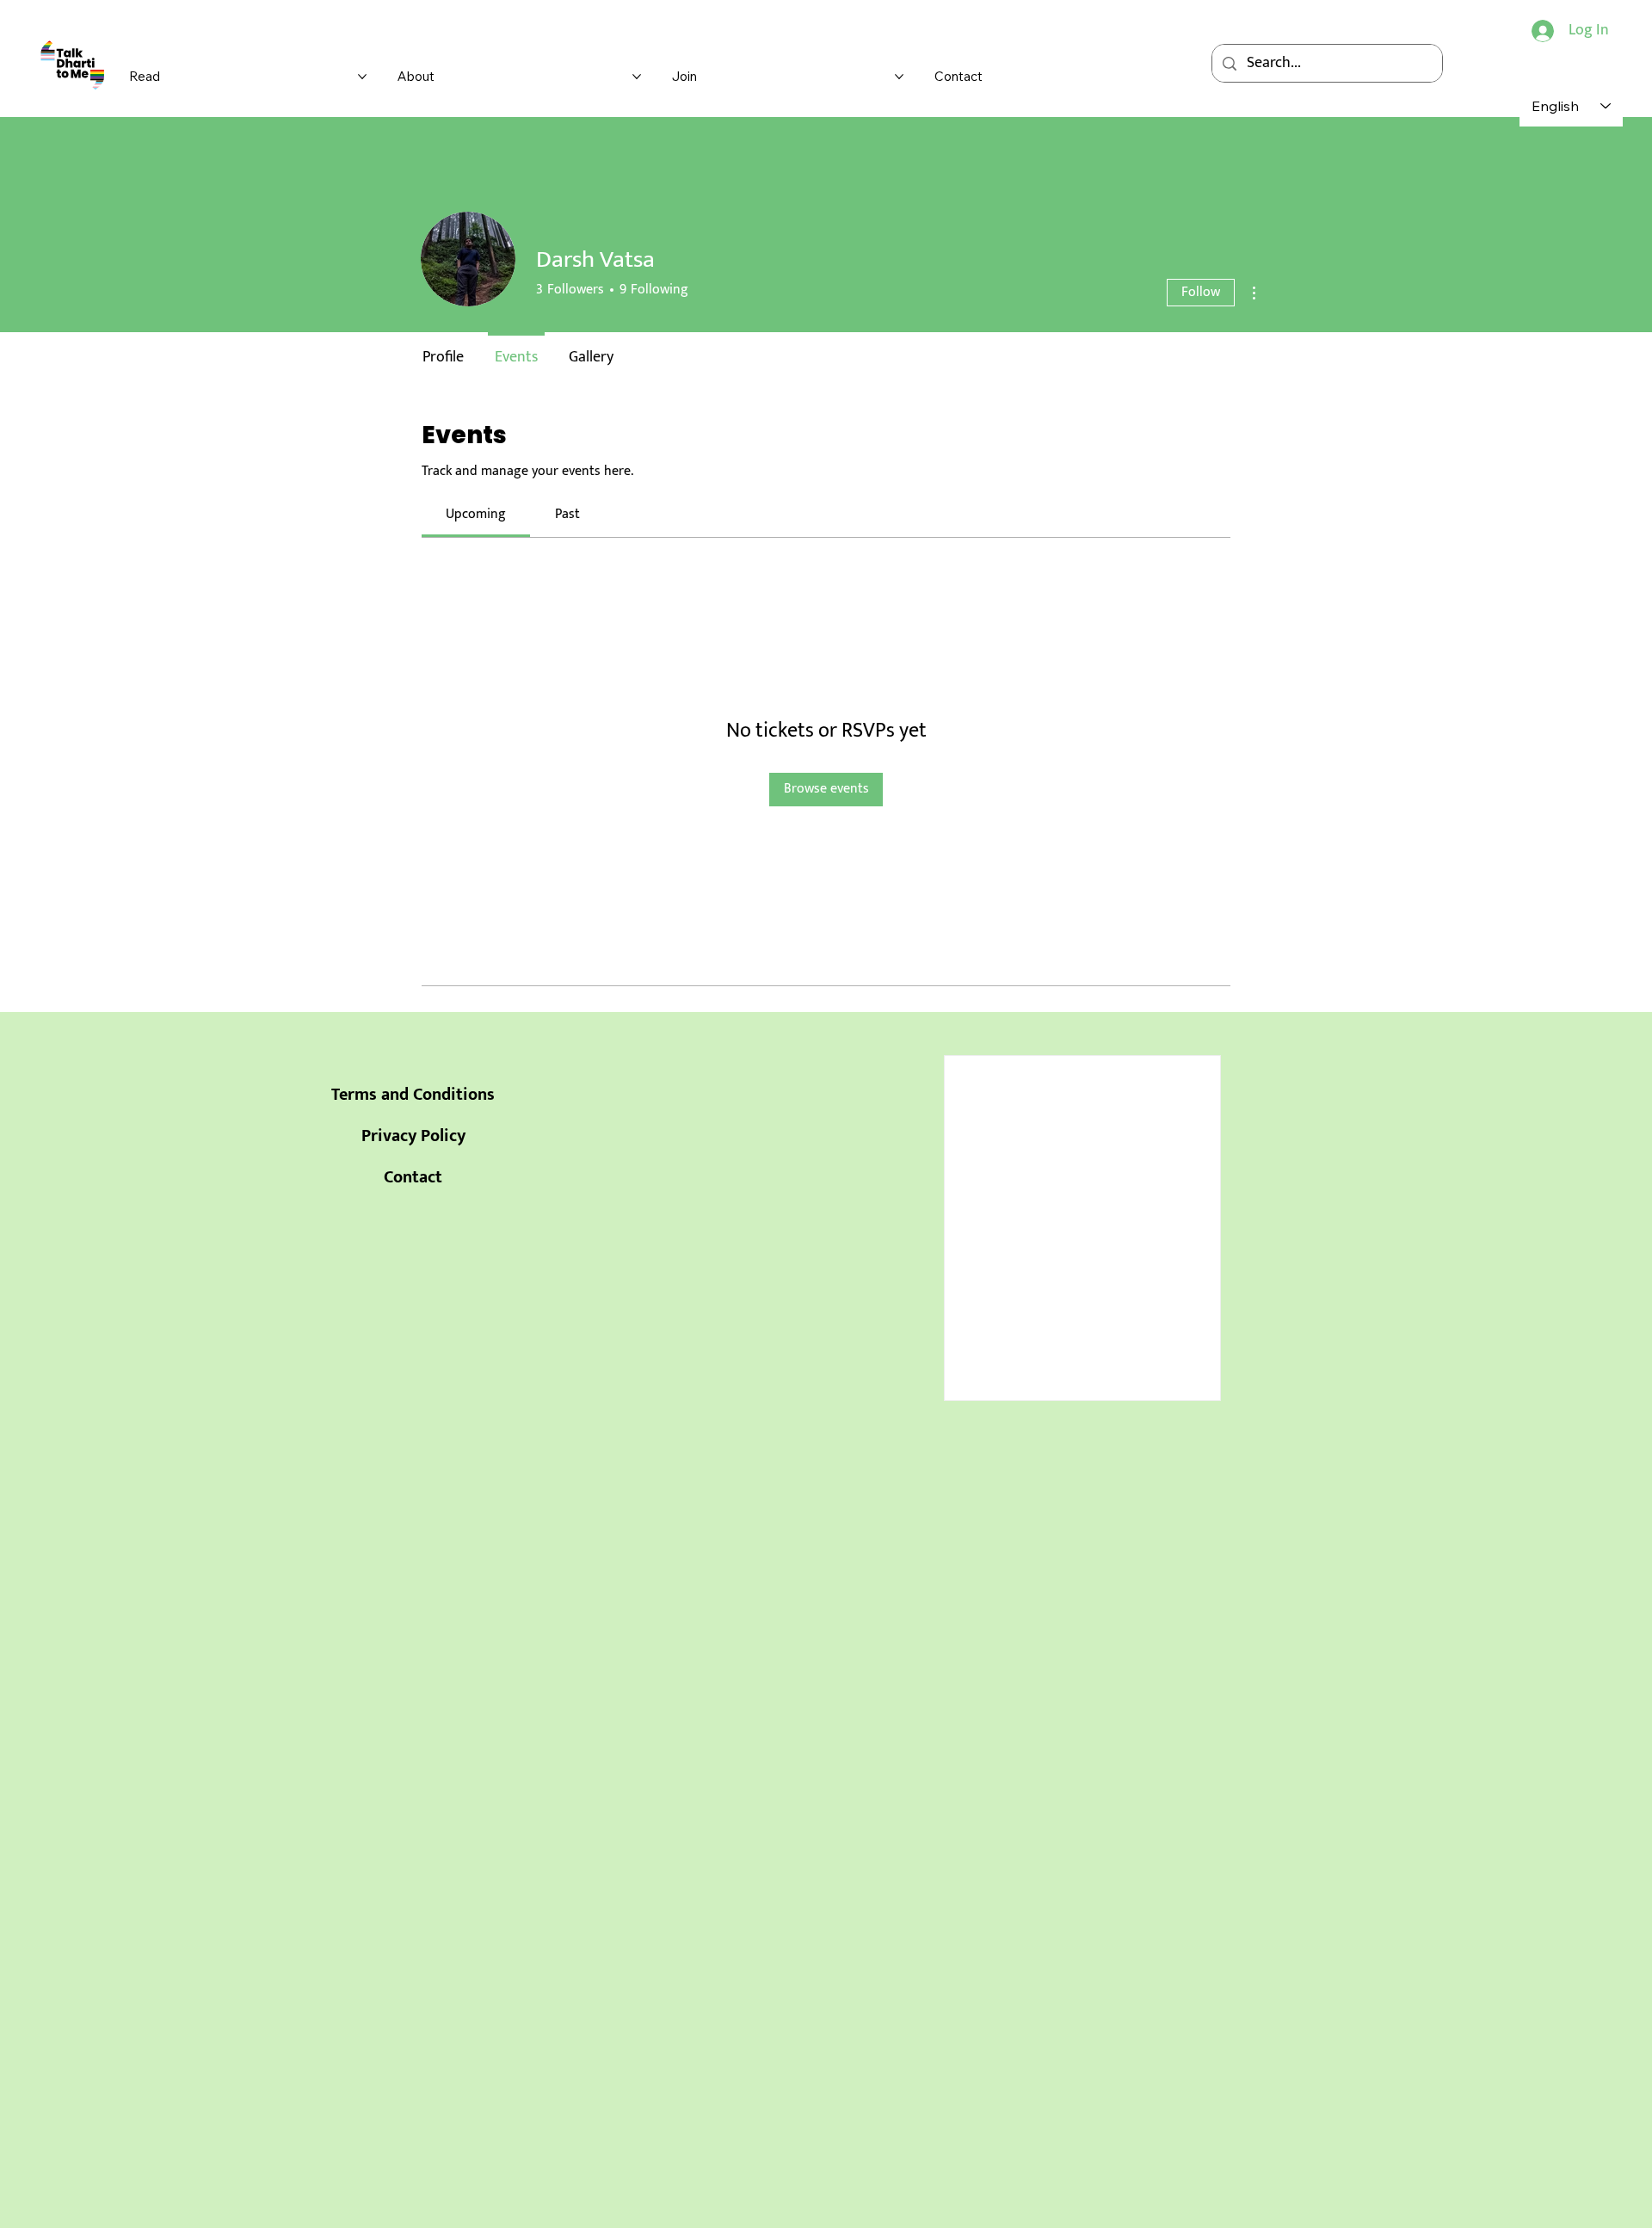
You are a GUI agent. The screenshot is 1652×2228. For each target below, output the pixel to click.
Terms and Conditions (413, 1095)
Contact (413, 1177)
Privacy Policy (413, 1136)
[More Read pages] (362, 77)
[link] (476, 514)
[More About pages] (637, 77)
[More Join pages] (899, 77)
